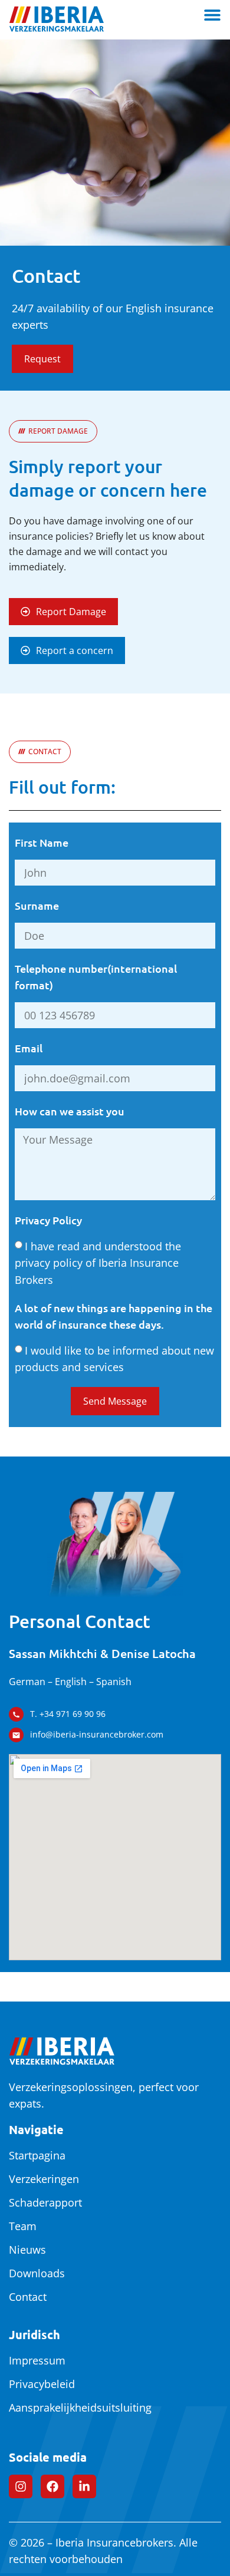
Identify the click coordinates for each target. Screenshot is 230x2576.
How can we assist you (70, 1111)
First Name (42, 842)
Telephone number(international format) (96, 977)
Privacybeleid (42, 2384)
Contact (28, 2297)
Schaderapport (45, 2202)
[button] (53, 431)
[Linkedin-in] (84, 2486)
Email (29, 1048)
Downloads (37, 2273)
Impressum (37, 2360)
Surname (37, 905)
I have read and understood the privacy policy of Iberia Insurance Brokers (98, 1262)
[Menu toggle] (212, 15)
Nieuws (27, 2250)
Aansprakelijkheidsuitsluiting (80, 2407)
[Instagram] (21, 2486)
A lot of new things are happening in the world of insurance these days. (114, 1316)
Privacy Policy (48, 1220)
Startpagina (37, 2155)
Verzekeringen (44, 2179)
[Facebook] (52, 2486)
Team (23, 2226)
